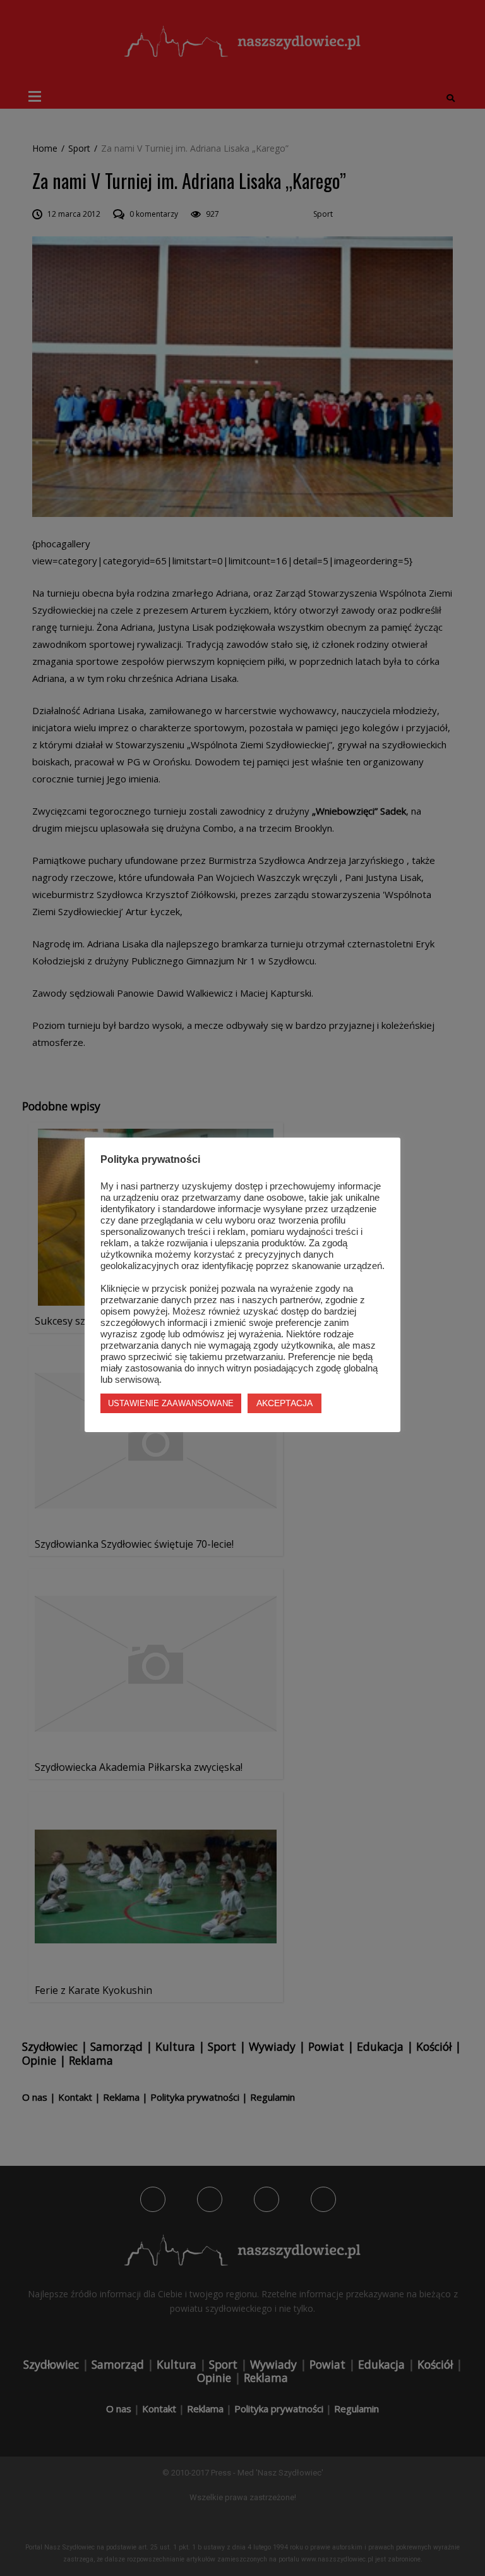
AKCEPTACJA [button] (284, 1403)
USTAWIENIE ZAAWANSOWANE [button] (171, 1403)
